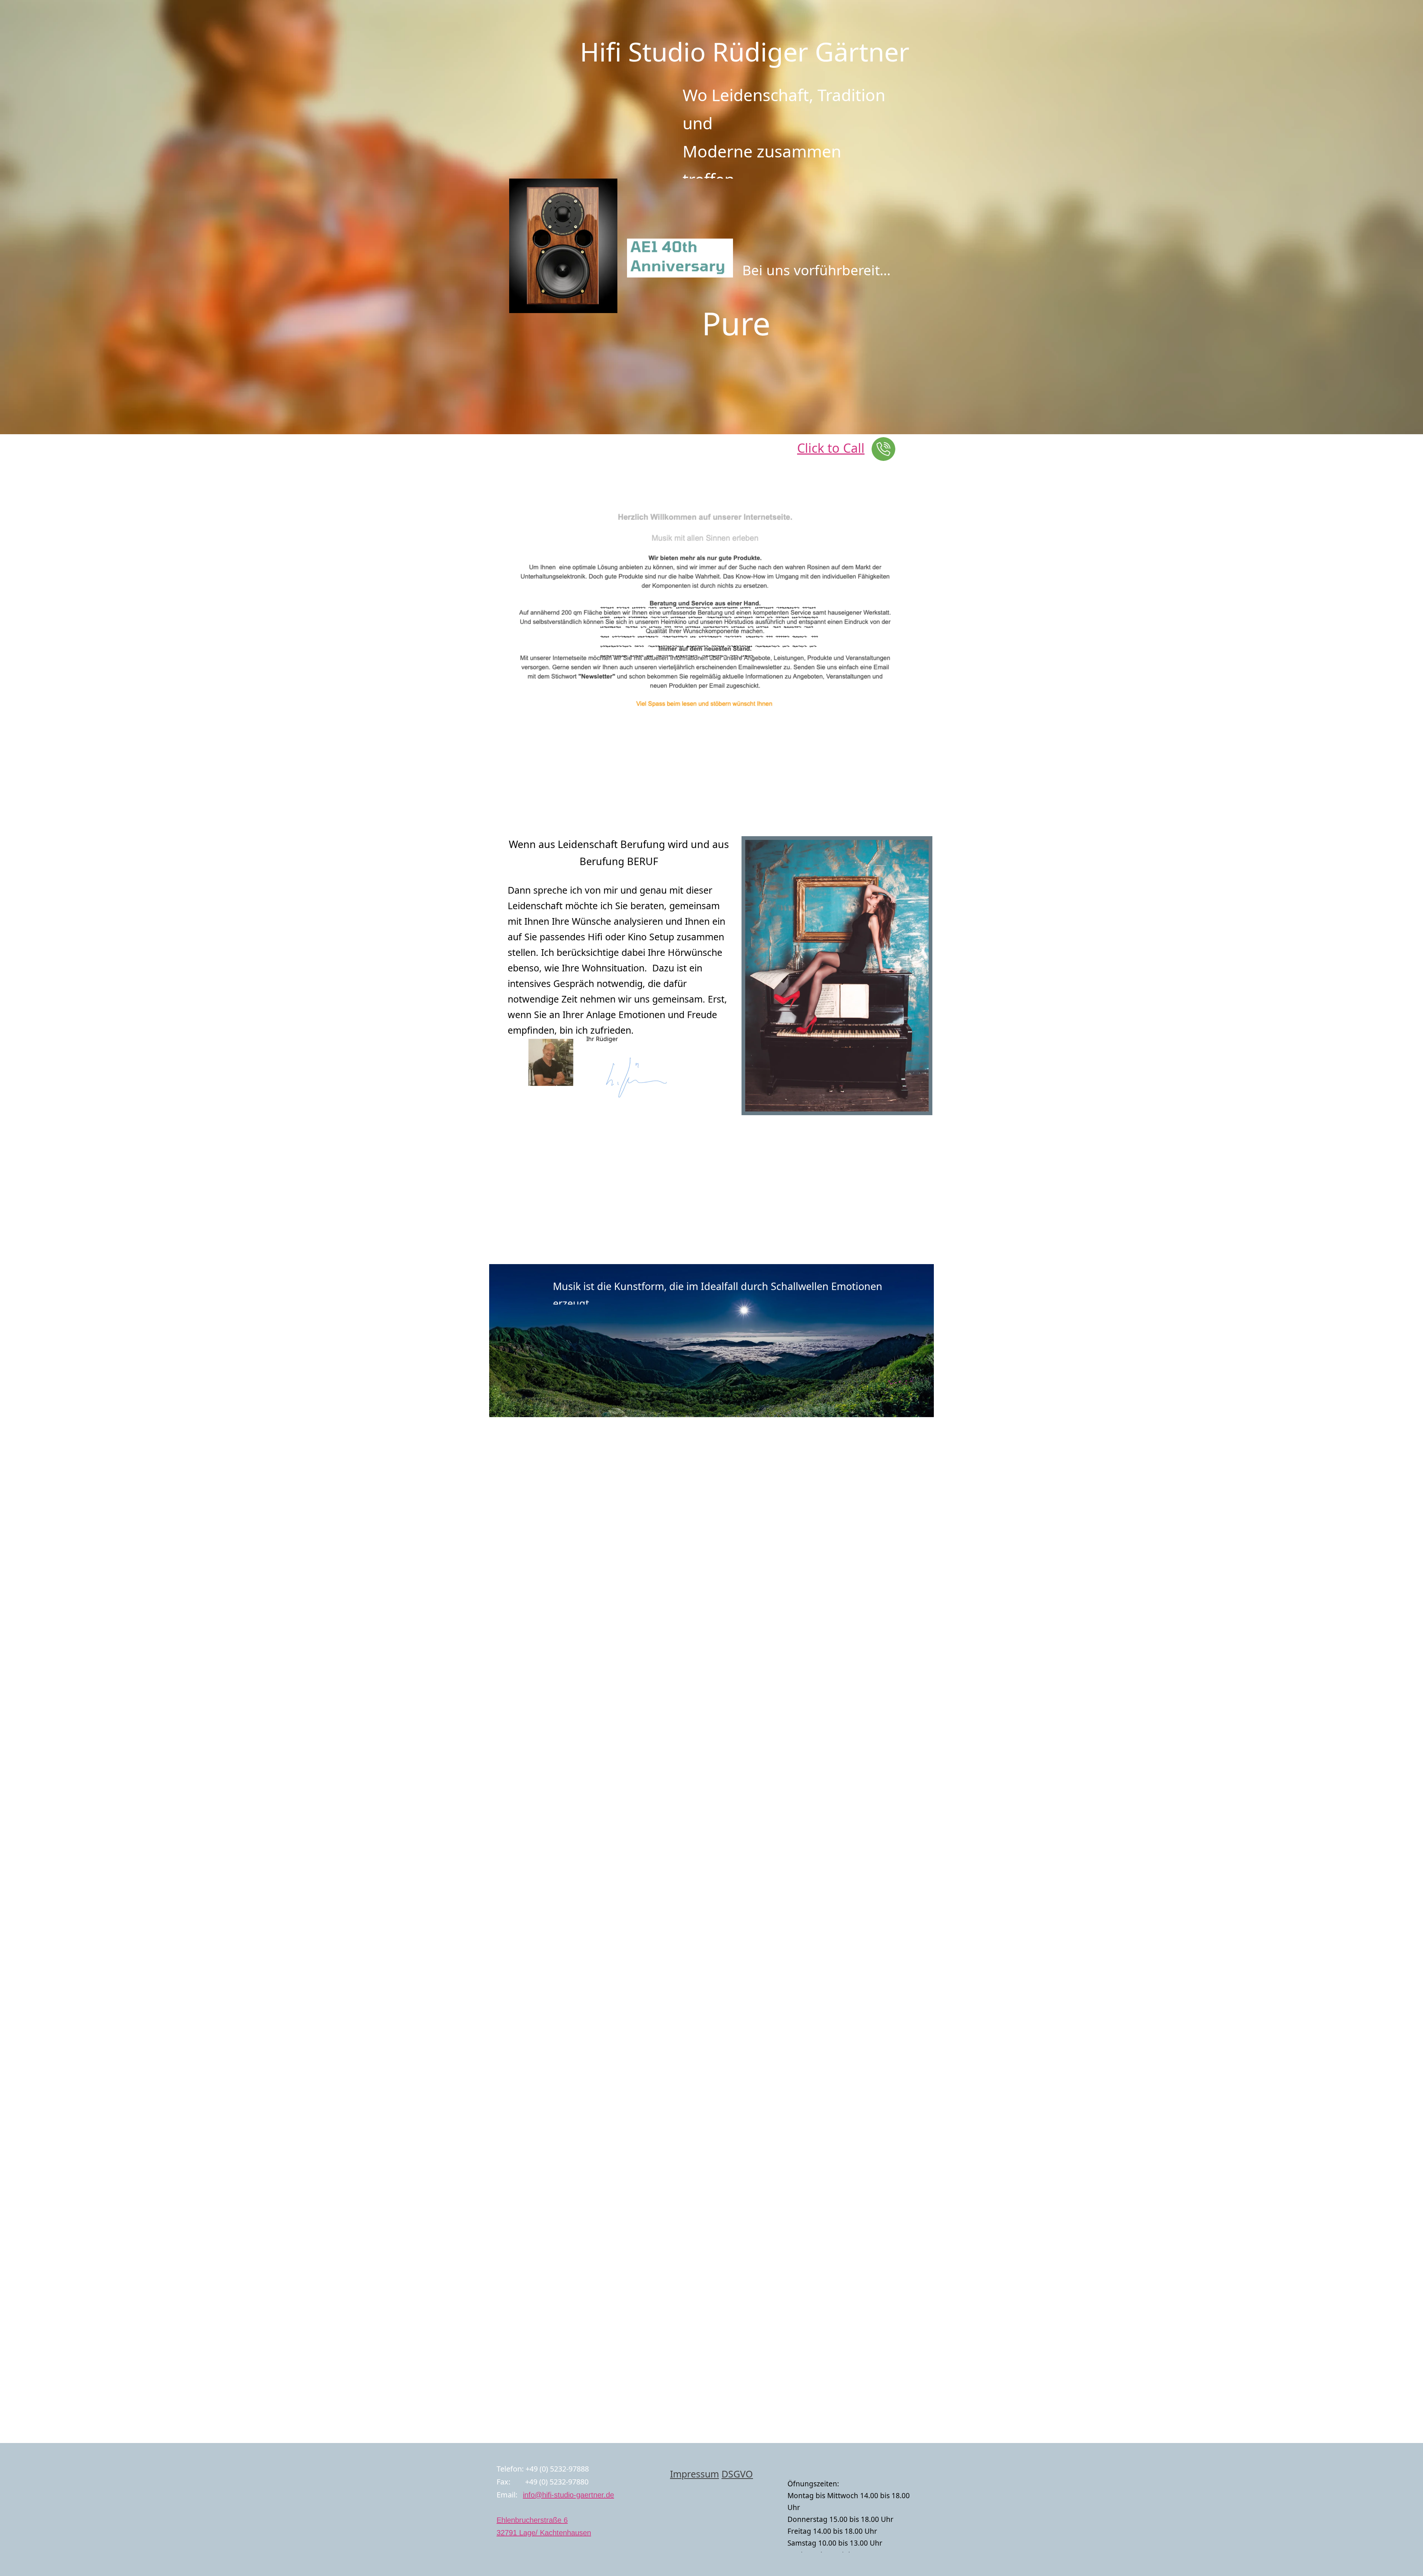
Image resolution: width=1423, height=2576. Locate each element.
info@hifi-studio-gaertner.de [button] (568, 2495)
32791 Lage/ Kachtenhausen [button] (544, 2533)
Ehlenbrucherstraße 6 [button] (532, 2520)
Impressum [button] (694, 2474)
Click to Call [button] (831, 448)
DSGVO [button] (737, 2474)
